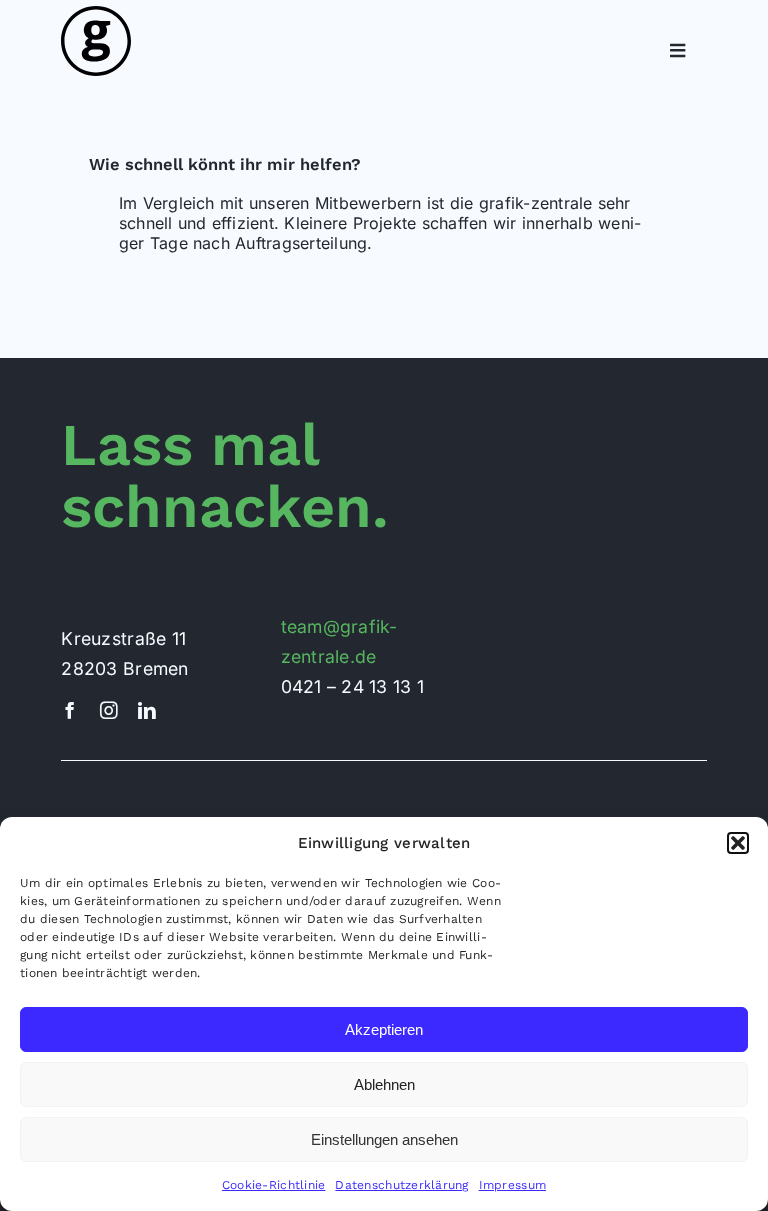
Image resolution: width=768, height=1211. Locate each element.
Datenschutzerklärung (401, 1185)
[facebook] (70, 711)
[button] (738, 843)
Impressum (512, 1185)
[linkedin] (147, 711)
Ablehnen (384, 1084)
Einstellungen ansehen (384, 1139)
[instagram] (109, 711)
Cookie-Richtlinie (274, 1185)
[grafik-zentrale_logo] (96, 14)
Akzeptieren (384, 1029)
